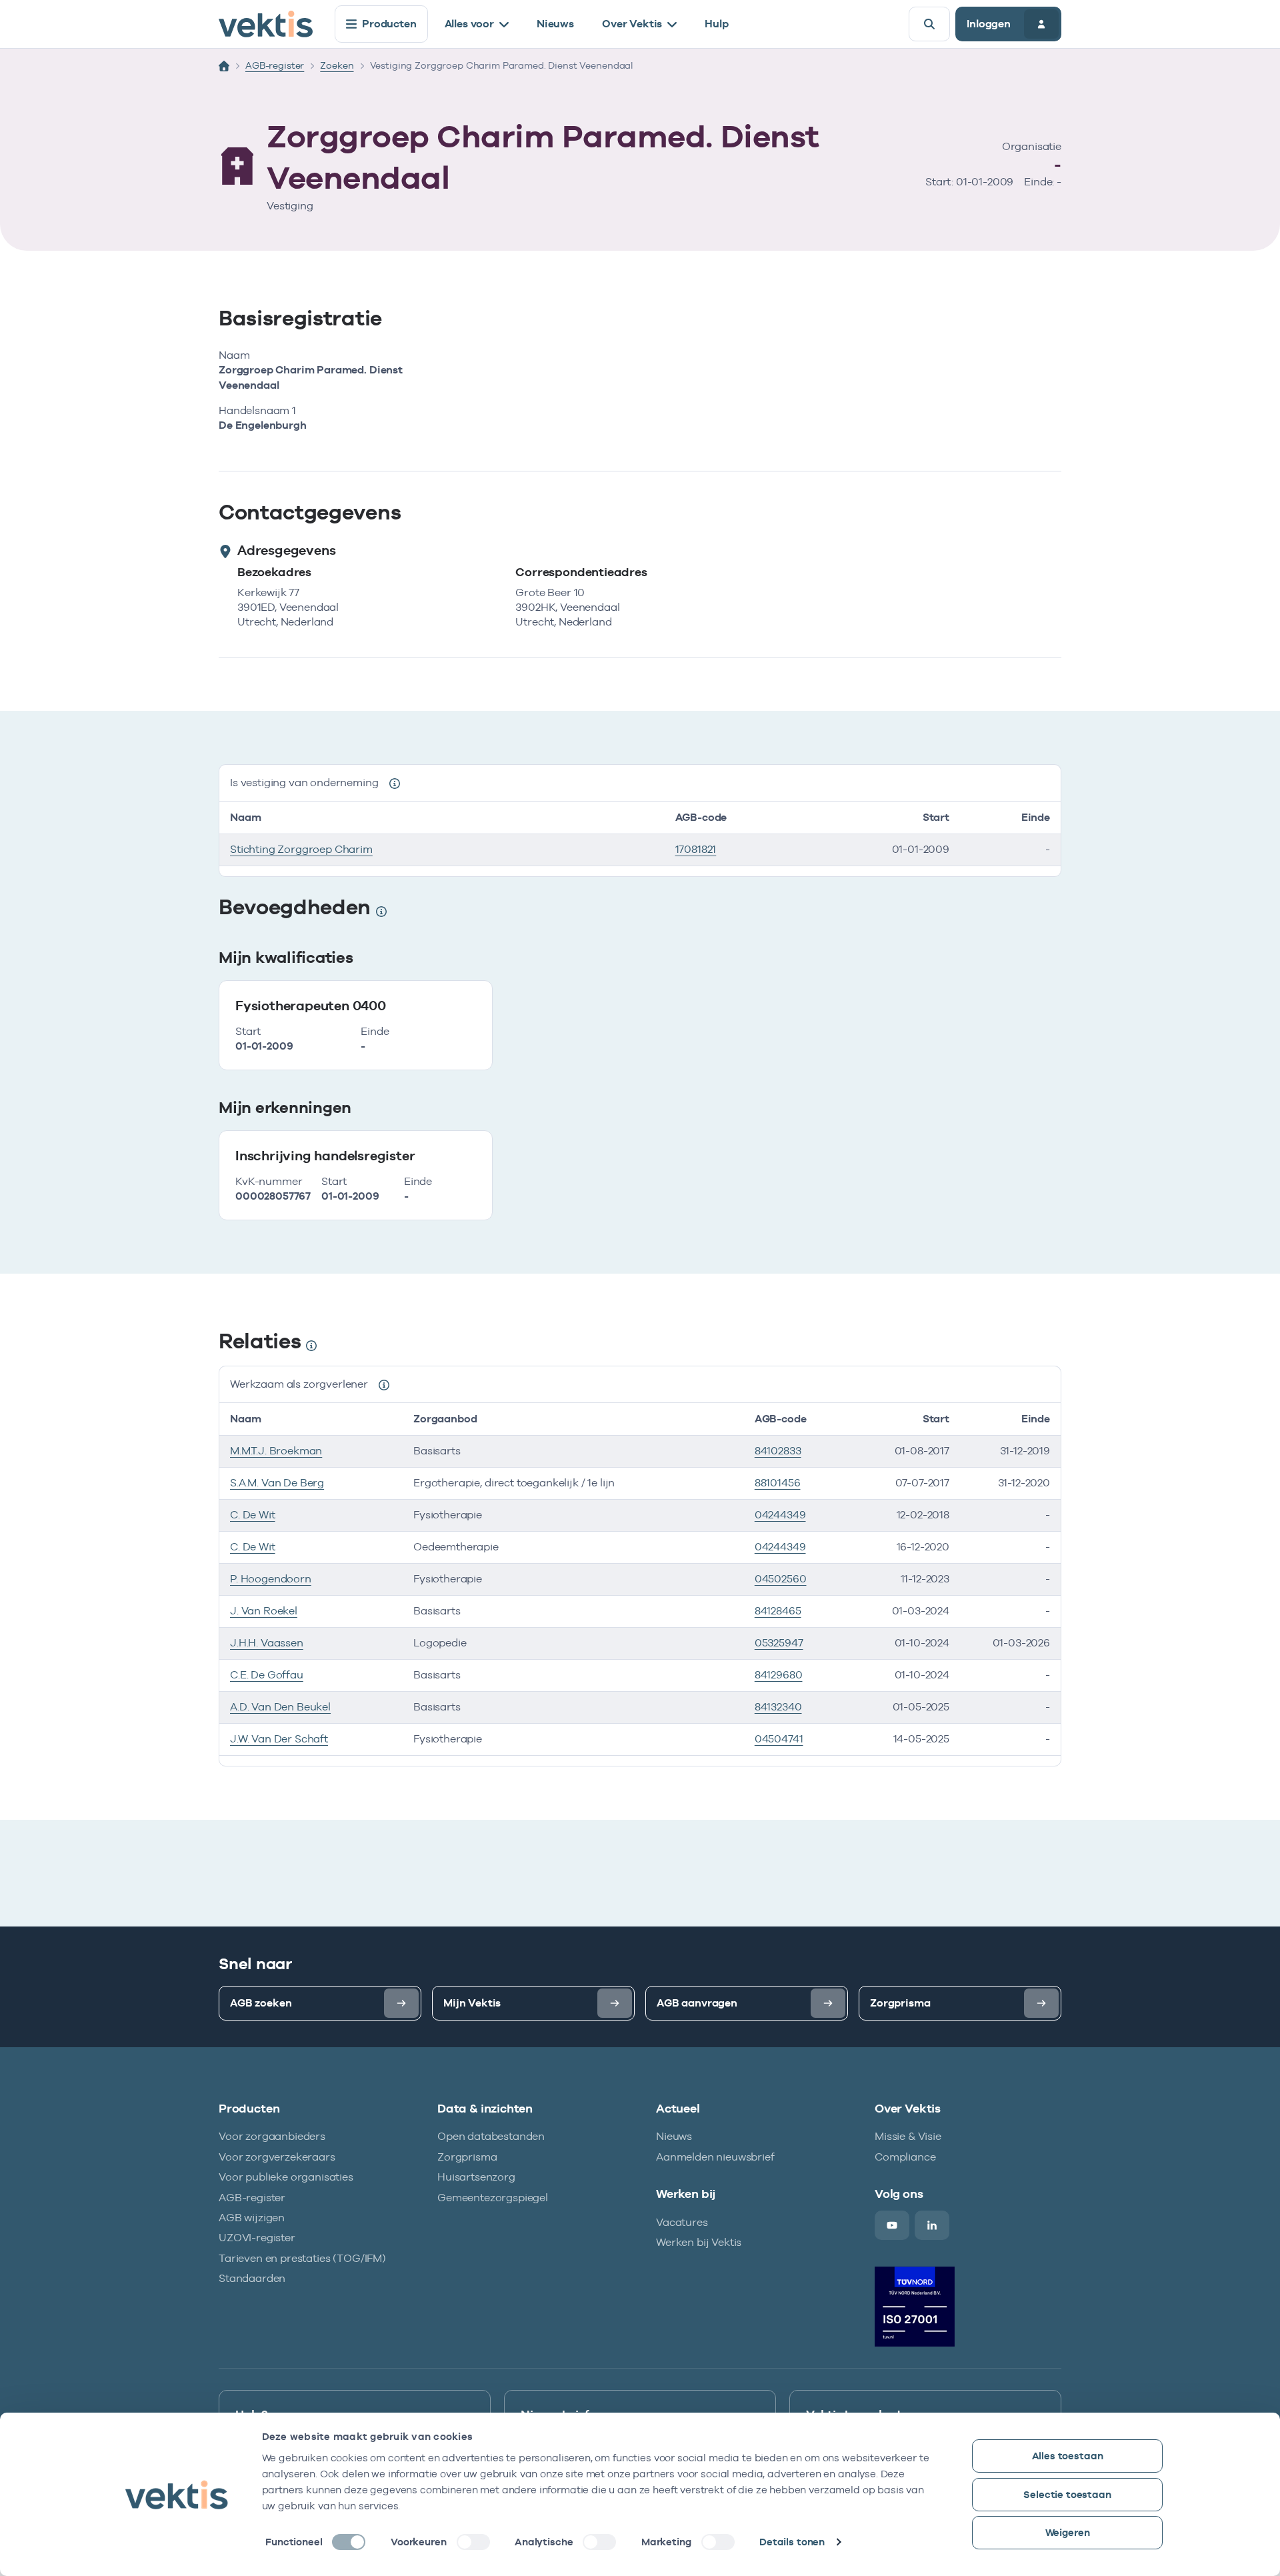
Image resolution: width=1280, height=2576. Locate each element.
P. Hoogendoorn (271, 1579)
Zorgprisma (467, 2157)
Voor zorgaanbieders (272, 2136)
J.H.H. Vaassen (267, 1643)
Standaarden (252, 2278)
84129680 (779, 1675)
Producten (389, 24)
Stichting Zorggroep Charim (301, 849)
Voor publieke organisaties (286, 2177)
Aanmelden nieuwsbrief (715, 2157)
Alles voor (469, 24)
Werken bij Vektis (699, 2242)
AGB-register (275, 65)
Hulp (716, 24)
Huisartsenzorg (476, 2177)
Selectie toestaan (1067, 2494)
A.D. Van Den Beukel (280, 1707)
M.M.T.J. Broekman (276, 1451)
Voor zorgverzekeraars (277, 2157)
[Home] (224, 66)
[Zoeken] (929, 24)
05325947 (779, 1643)
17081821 (696, 849)
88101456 (778, 1483)
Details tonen (792, 2542)
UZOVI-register (257, 2238)
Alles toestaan (1068, 2456)
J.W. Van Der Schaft (279, 1739)
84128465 (778, 1611)
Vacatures (682, 2222)
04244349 (780, 1515)
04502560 (781, 1579)
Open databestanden (491, 2136)
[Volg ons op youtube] (892, 2225)
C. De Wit (253, 1515)
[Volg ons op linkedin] (932, 2225)
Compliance (905, 2157)
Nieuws (555, 24)
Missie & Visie (908, 2136)
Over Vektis (632, 24)
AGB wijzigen (252, 2218)
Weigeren (1068, 2532)
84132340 (778, 1707)
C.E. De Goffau (267, 1675)
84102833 (778, 1451)
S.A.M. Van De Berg (277, 1483)
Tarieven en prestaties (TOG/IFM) (302, 2258)
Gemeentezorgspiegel (493, 2198)
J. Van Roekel (264, 1611)
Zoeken (337, 65)
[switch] (473, 2542)
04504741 (779, 1739)
